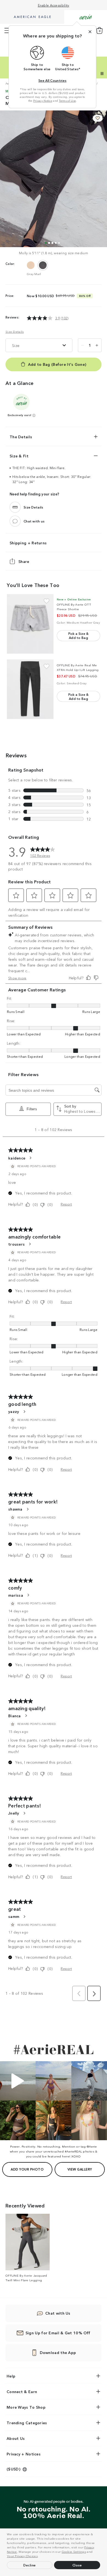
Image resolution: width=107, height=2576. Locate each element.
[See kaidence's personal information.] (30, 1158)
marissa (16, 1595)
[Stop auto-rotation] (102, 74)
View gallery (80, 2169)
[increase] (97, 345)
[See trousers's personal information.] (30, 1244)
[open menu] (7, 31)
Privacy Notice (43, 101)
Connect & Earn (22, 2391)
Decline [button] (30, 2565)
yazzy (14, 1411)
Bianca (15, 1716)
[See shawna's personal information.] (27, 1509)
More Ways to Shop (26, 2407)
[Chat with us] (15, 521)
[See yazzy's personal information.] (24, 1412)
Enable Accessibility (54, 5)
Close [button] (77, 2565)
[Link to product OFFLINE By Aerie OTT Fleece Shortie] (30, 624)
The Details (21, 437)
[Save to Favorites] (98, 118)
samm (14, 1916)
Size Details (15, 332)
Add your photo (27, 2169)
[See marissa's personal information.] (28, 1595)
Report (66, 1204)
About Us (16, 2438)
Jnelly (14, 1813)
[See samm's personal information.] (24, 1917)
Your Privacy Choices (22, 2556)
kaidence (17, 1158)
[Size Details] (15, 507)
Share (24, 561)
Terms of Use (67, 101)
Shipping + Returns (28, 543)
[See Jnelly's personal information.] (24, 1813)
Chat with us (34, 521)
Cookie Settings (74, 2551)
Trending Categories (27, 2423)
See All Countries (52, 80)
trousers (16, 1244)
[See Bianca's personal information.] (26, 1716)
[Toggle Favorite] (47, 601)
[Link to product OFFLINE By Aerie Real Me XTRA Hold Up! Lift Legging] (30, 689)
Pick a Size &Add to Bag (79, 635)
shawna (15, 1509)
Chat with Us (58, 2313)
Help (11, 2376)
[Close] (90, 32)
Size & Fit (19, 456)
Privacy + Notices (24, 2454)
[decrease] (83, 345)
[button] (40, 2557)
